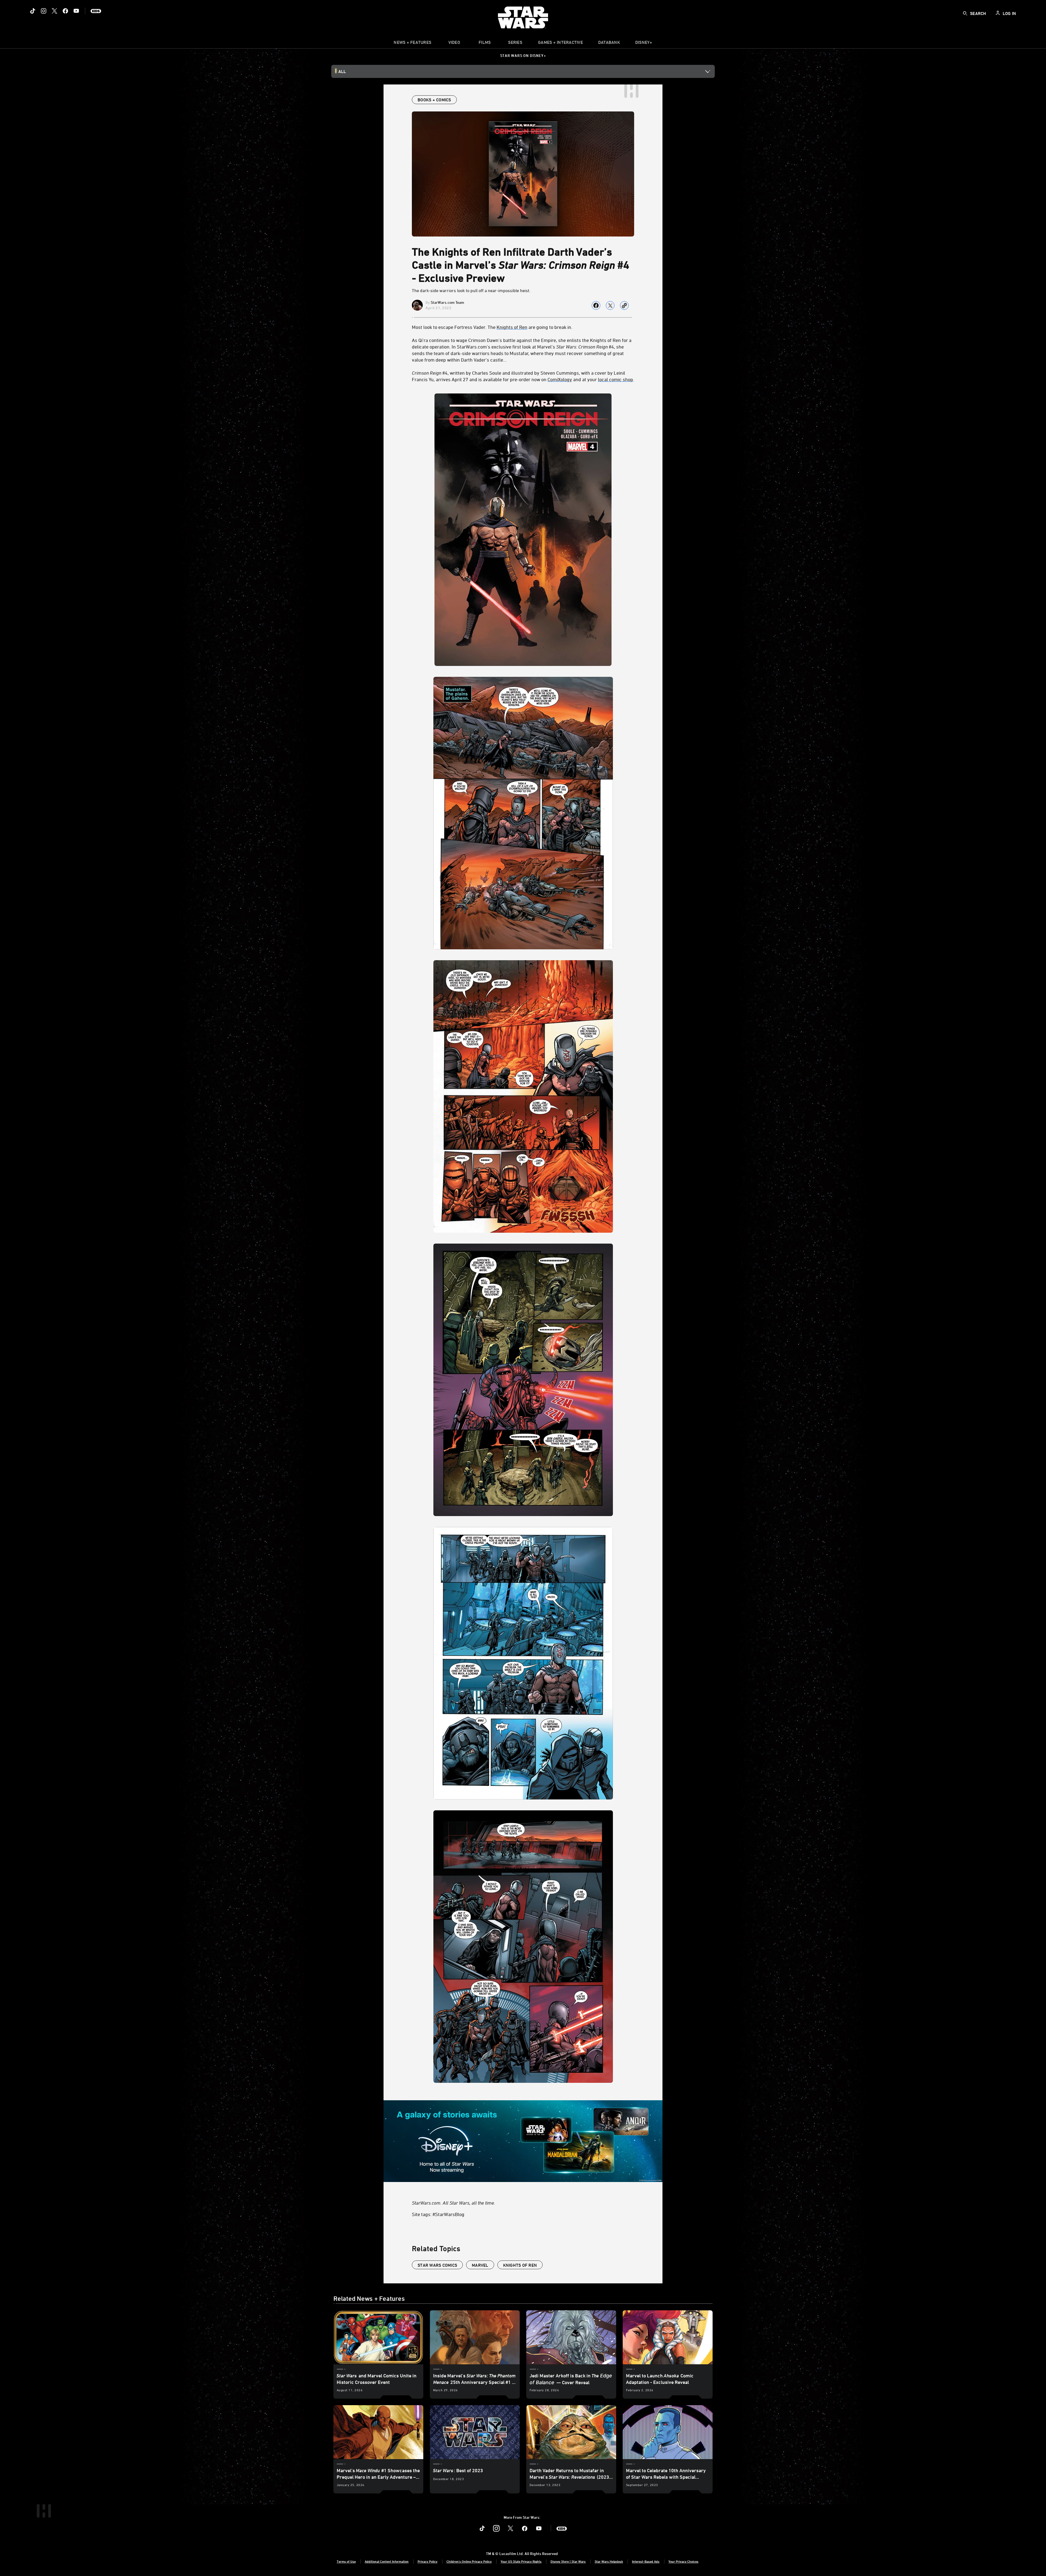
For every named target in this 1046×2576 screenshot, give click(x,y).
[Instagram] (44, 11)
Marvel (480, 2265)
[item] (412, 44)
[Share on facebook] (596, 305)
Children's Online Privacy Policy (469, 2561)
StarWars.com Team (447, 302)
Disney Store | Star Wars (568, 2561)
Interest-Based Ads (646, 2561)
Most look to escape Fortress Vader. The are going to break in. (492, 327)
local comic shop (615, 379)
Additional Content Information (387, 2561)
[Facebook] (65, 11)
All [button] (342, 71)
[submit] (965, 13)
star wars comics (437, 2265)
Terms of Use (346, 2561)
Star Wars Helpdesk (609, 2561)
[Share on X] (610, 305)
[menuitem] (454, 44)
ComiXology (560, 379)
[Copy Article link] (624, 305)
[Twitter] (54, 11)
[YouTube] (76, 11)
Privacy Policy (428, 2561)
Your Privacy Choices (683, 2561)
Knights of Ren (512, 327)
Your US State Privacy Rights (521, 2561)
